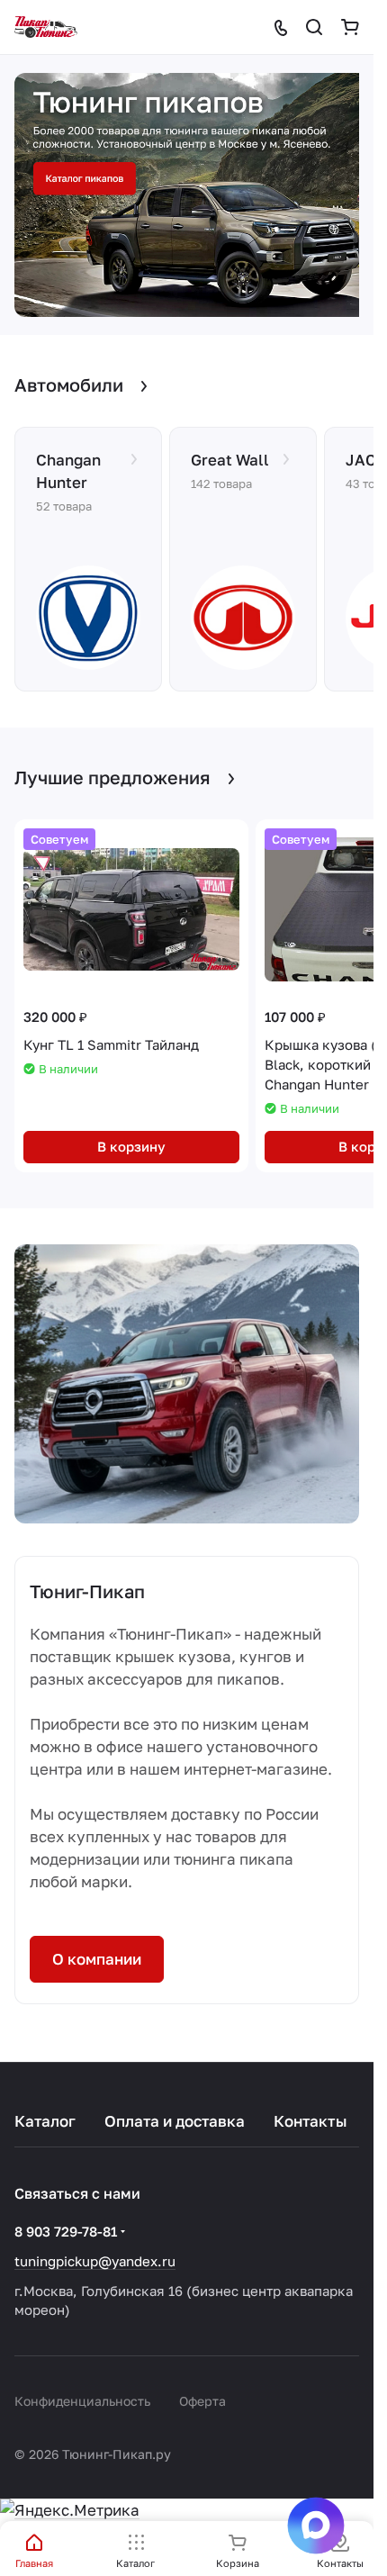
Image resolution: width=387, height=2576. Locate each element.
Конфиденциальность (82, 2401)
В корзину (131, 1137)
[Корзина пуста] (350, 27)
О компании (97, 1950)
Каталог (45, 2121)
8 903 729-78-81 (66, 2231)
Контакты (310, 2121)
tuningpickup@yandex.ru (95, 2261)
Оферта (202, 2401)
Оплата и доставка (175, 2121)
